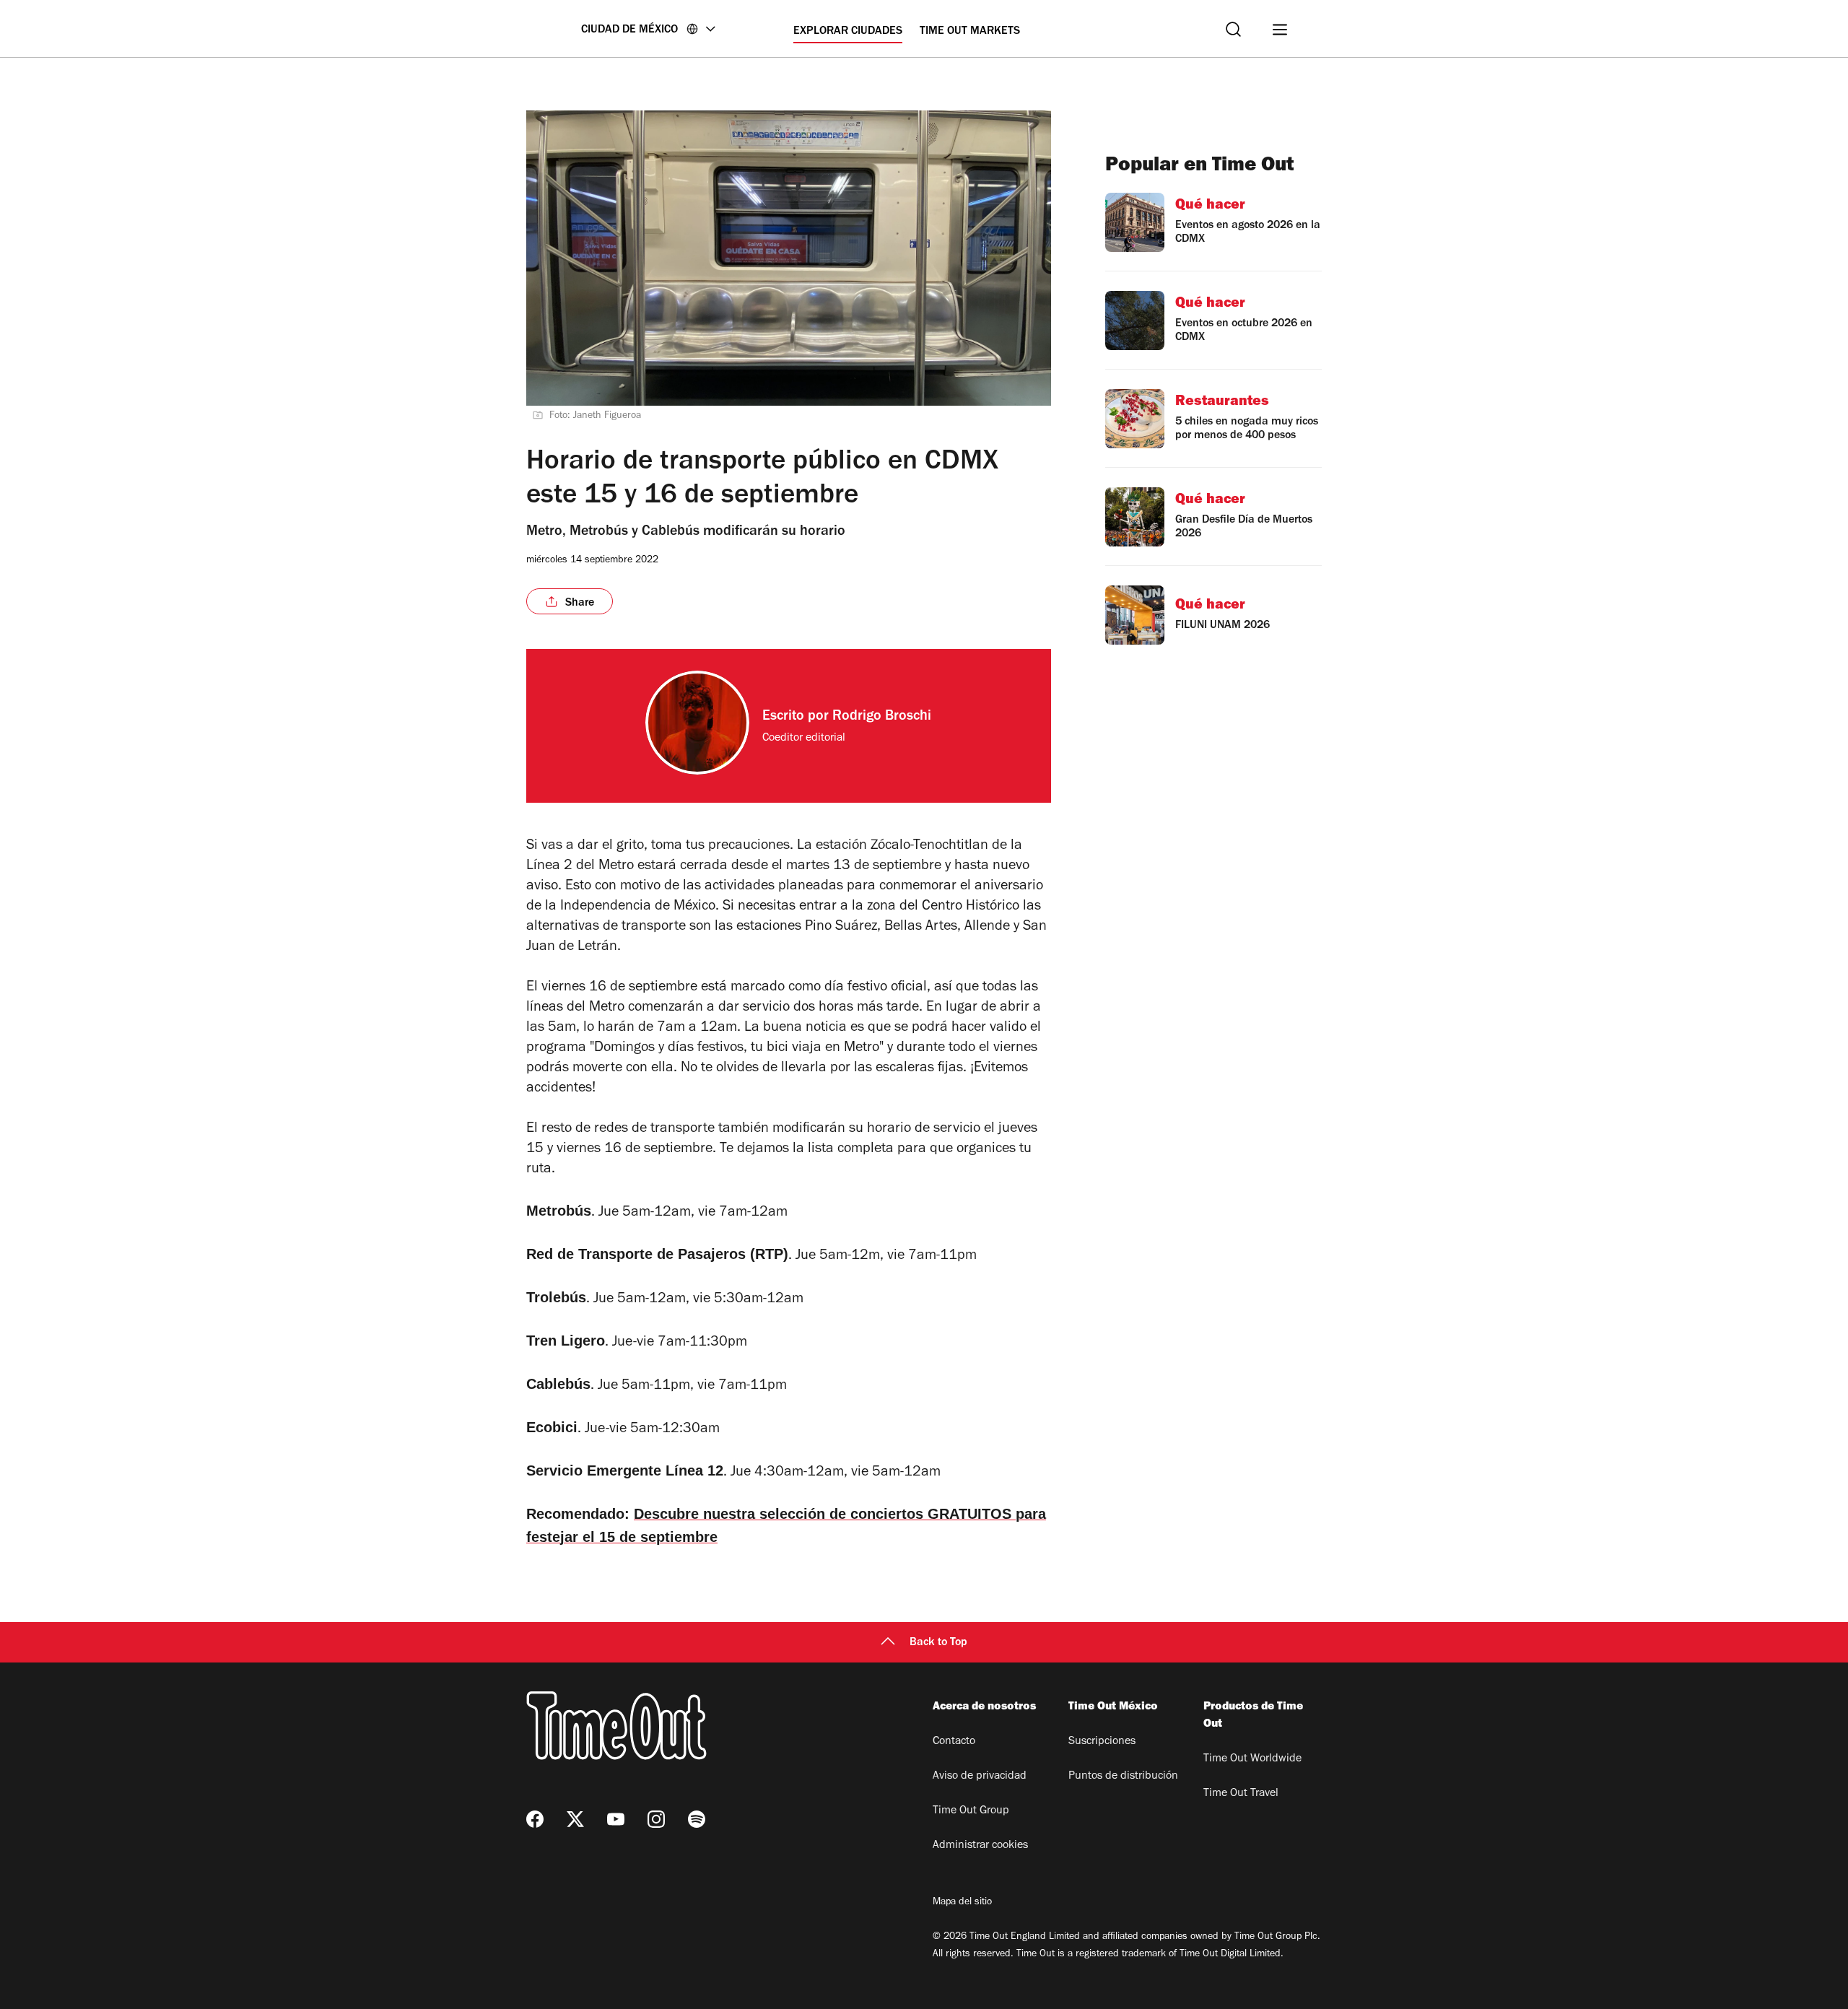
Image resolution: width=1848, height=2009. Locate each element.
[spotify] (697, 1819)
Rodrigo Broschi (882, 718)
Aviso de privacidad (980, 1777)
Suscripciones (1102, 1742)
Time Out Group (971, 1811)
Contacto (954, 1742)
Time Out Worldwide (1252, 1759)
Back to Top (938, 1643)
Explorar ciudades (848, 32)
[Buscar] (1233, 29)
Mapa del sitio (962, 1903)
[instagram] (656, 1819)
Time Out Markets (970, 32)
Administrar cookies (980, 1846)
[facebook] (535, 1819)
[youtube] (616, 1819)
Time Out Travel (1241, 1794)
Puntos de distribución (1123, 1777)
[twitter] (575, 1819)
